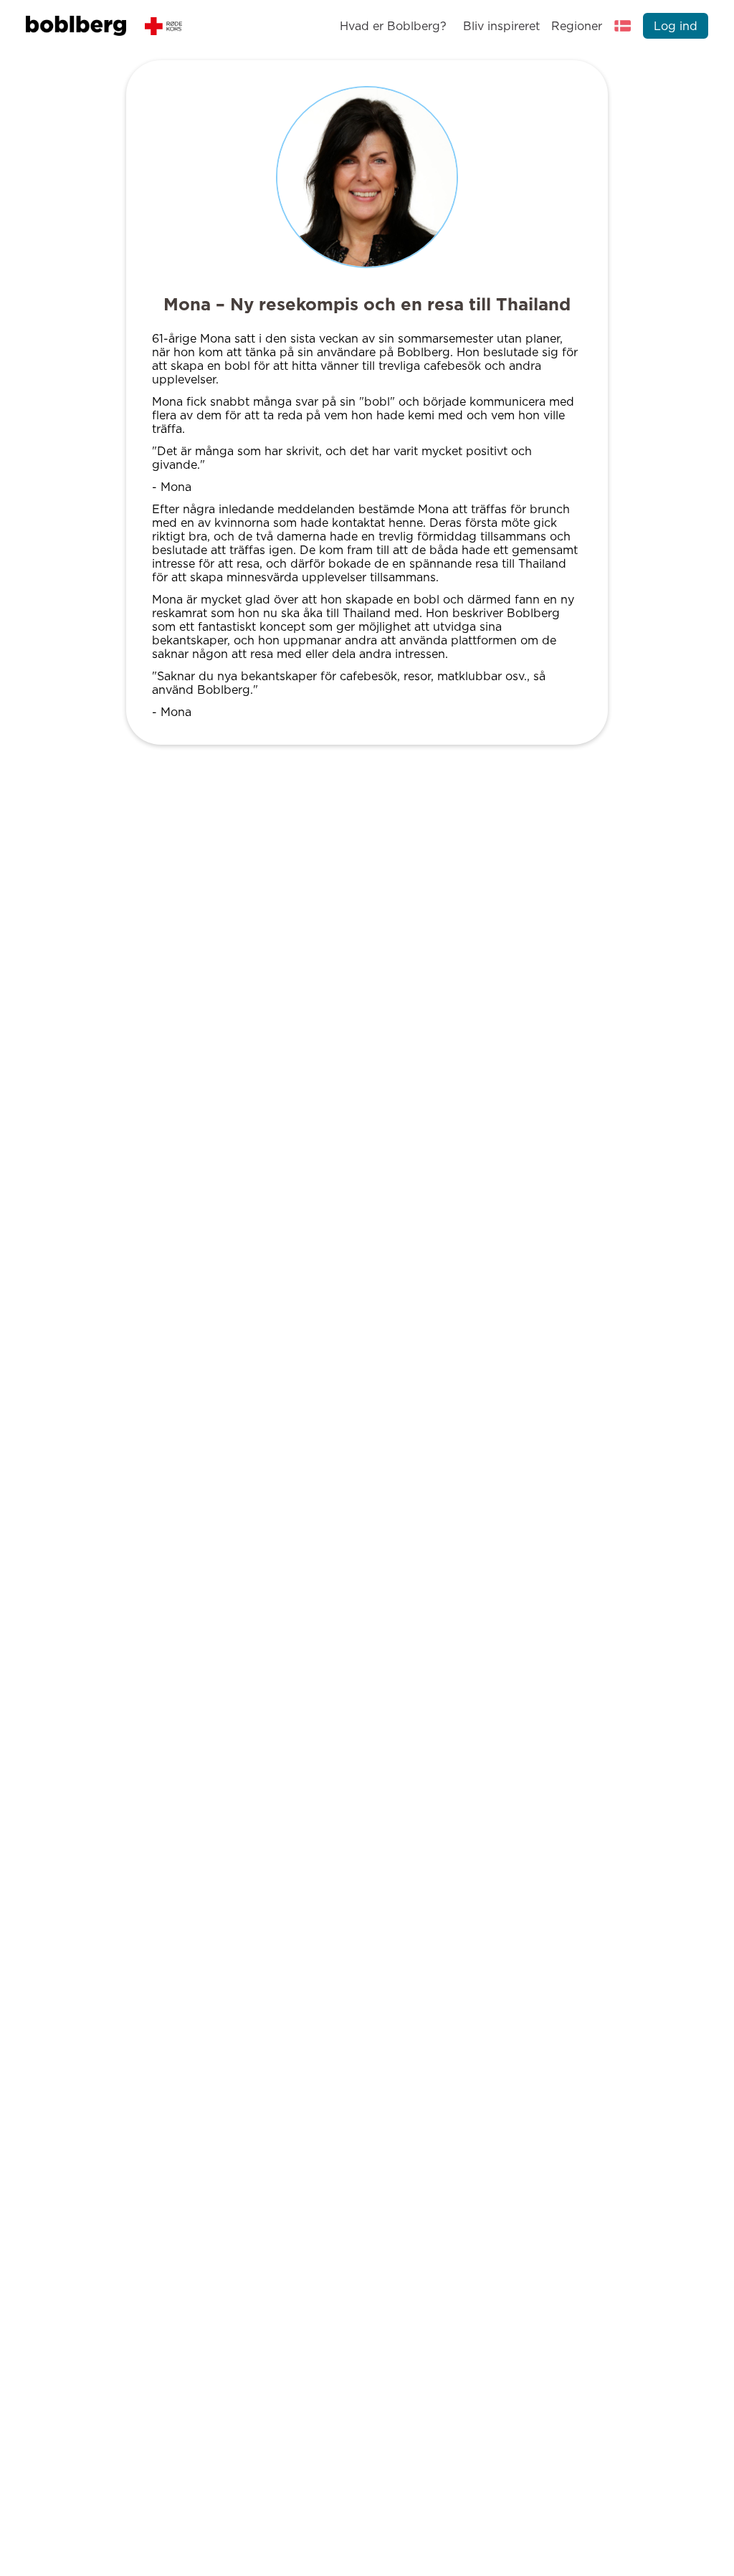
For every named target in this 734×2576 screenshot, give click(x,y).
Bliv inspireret (501, 26)
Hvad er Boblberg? (393, 26)
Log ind (676, 26)
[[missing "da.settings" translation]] (623, 26)
